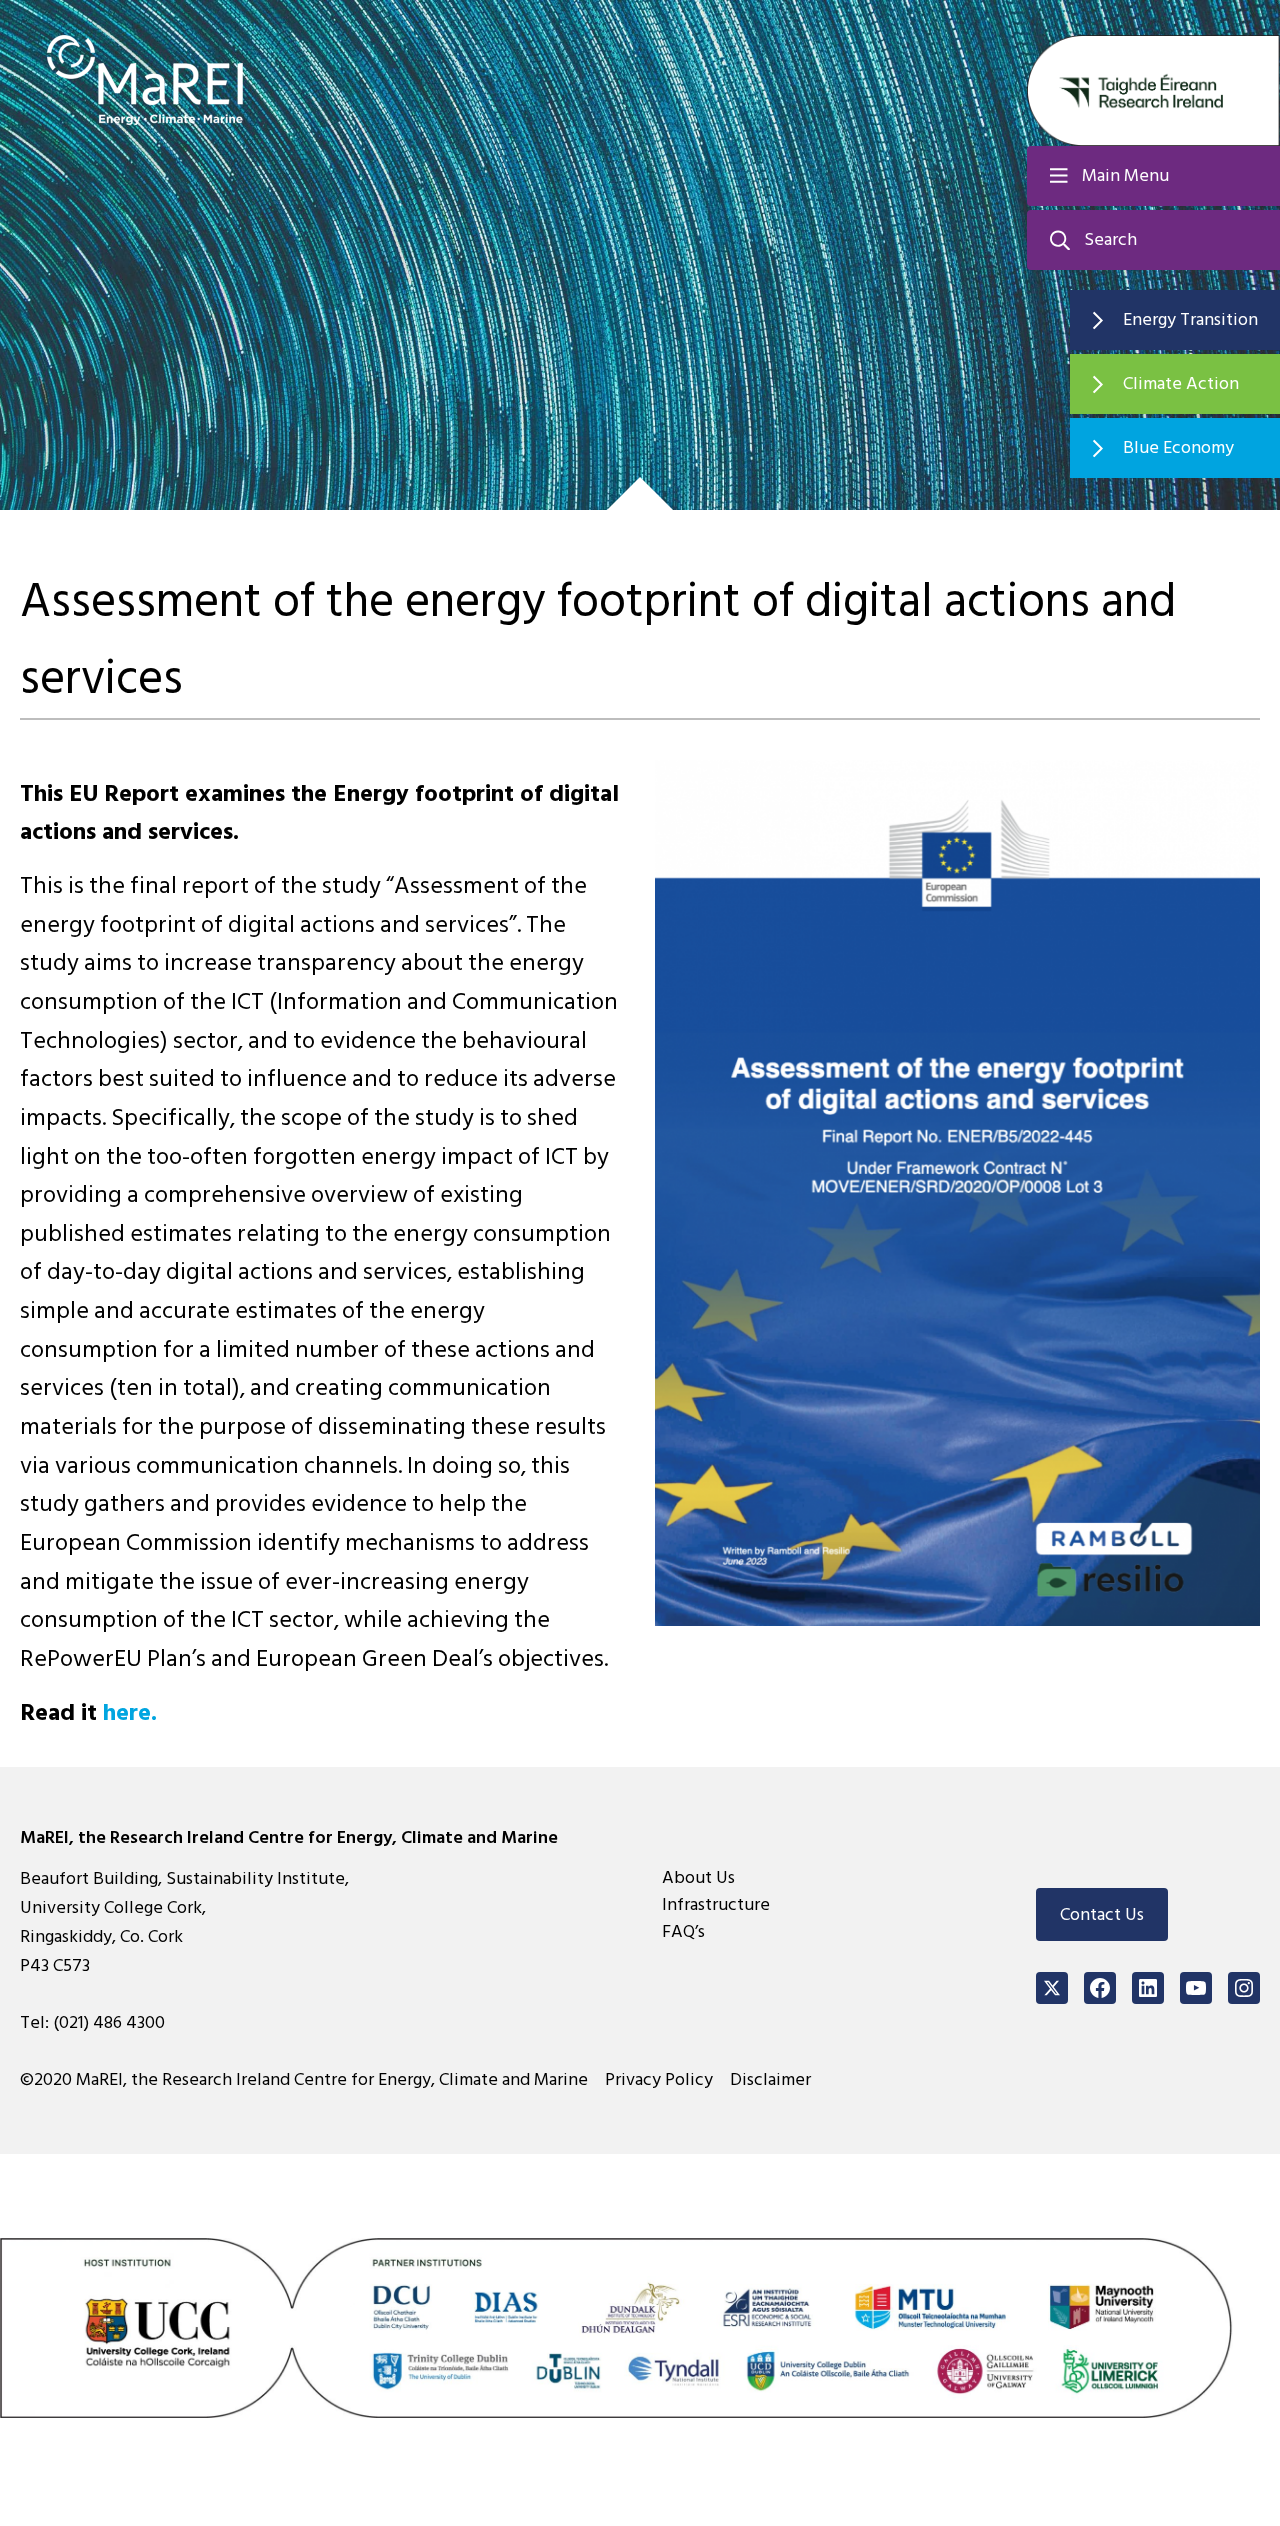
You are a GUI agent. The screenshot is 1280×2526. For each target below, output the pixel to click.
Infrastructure (716, 1904)
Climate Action (1181, 383)
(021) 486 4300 (109, 2022)
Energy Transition (1190, 319)
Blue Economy (1178, 447)
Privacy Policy (659, 2079)
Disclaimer (770, 2079)
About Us (698, 1877)
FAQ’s (683, 1931)
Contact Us (1102, 1914)
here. (130, 1712)
